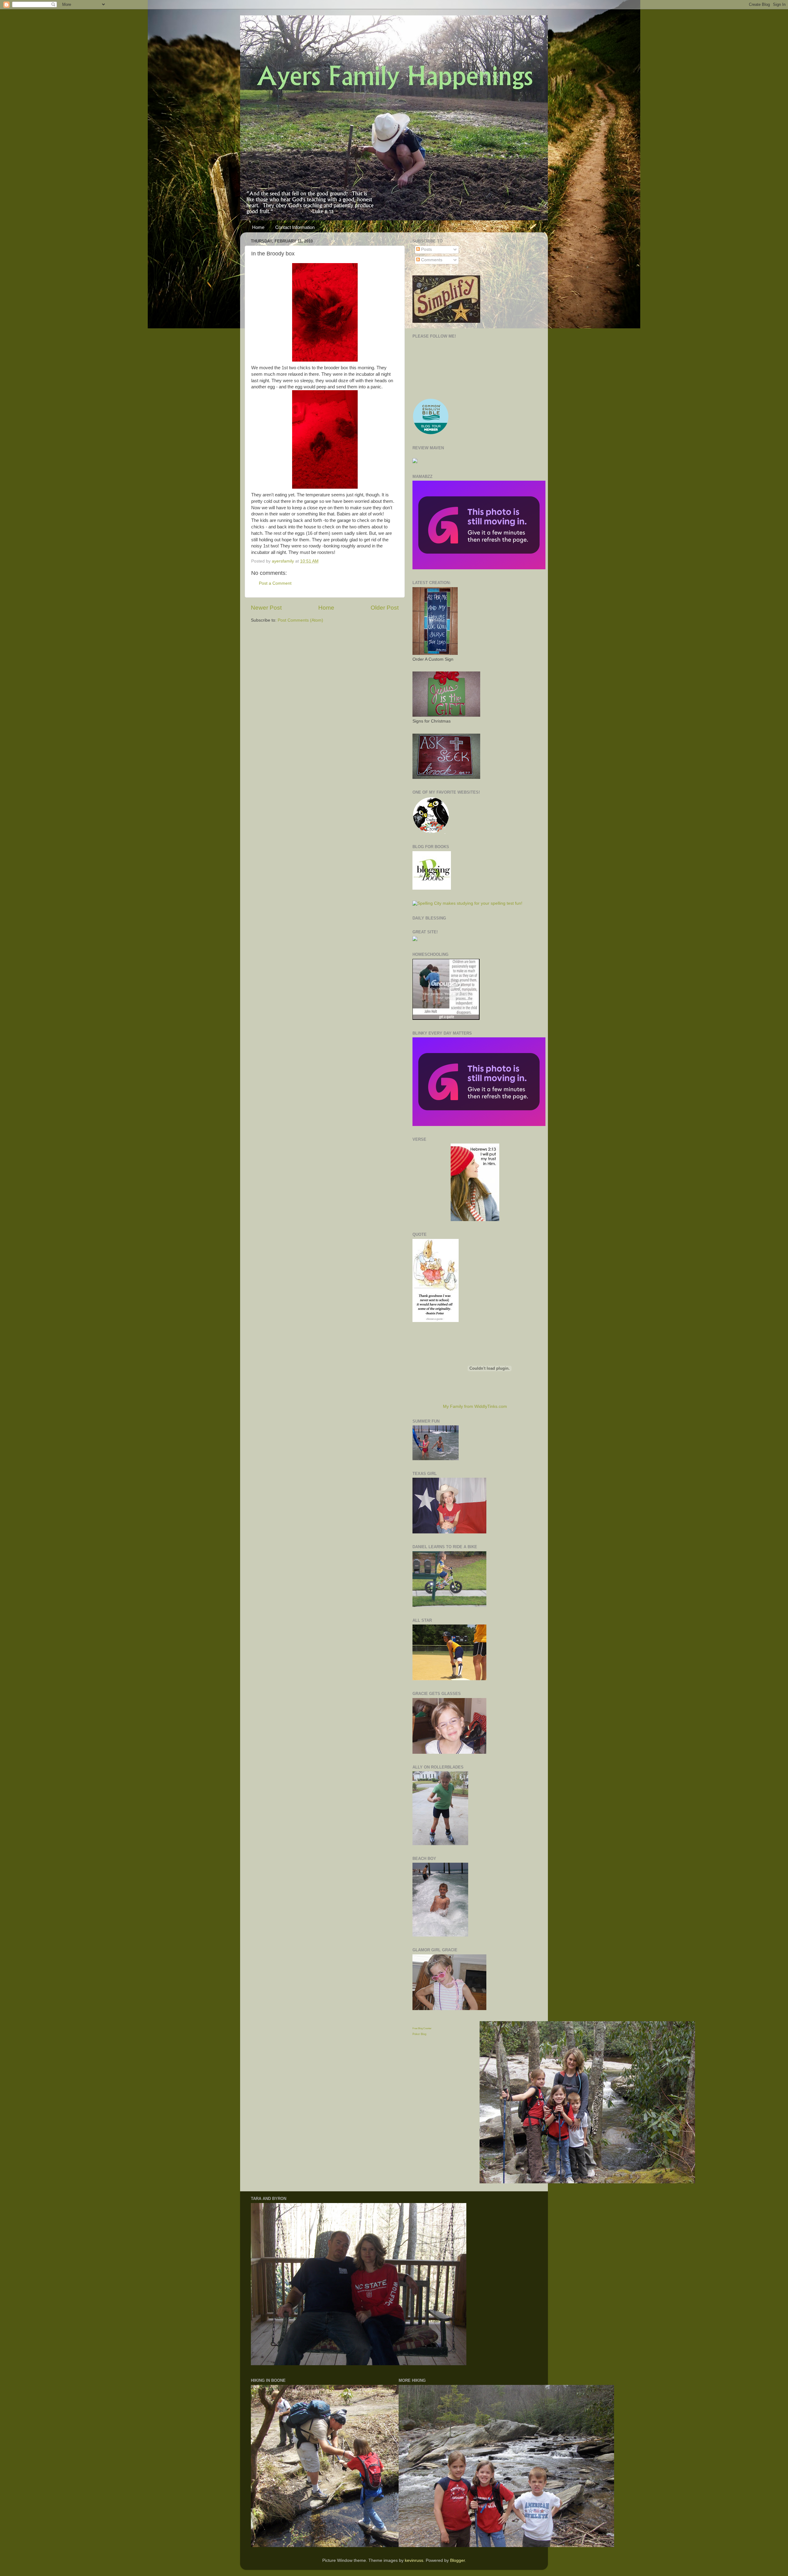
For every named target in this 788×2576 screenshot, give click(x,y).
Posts (426, 249)
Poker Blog (419, 2034)
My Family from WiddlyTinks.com (475, 1406)
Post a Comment (275, 583)
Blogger (457, 2560)
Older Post (385, 608)
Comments (431, 260)
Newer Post (266, 608)
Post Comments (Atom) (300, 620)
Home (258, 227)
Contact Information (295, 227)
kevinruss (414, 2560)
